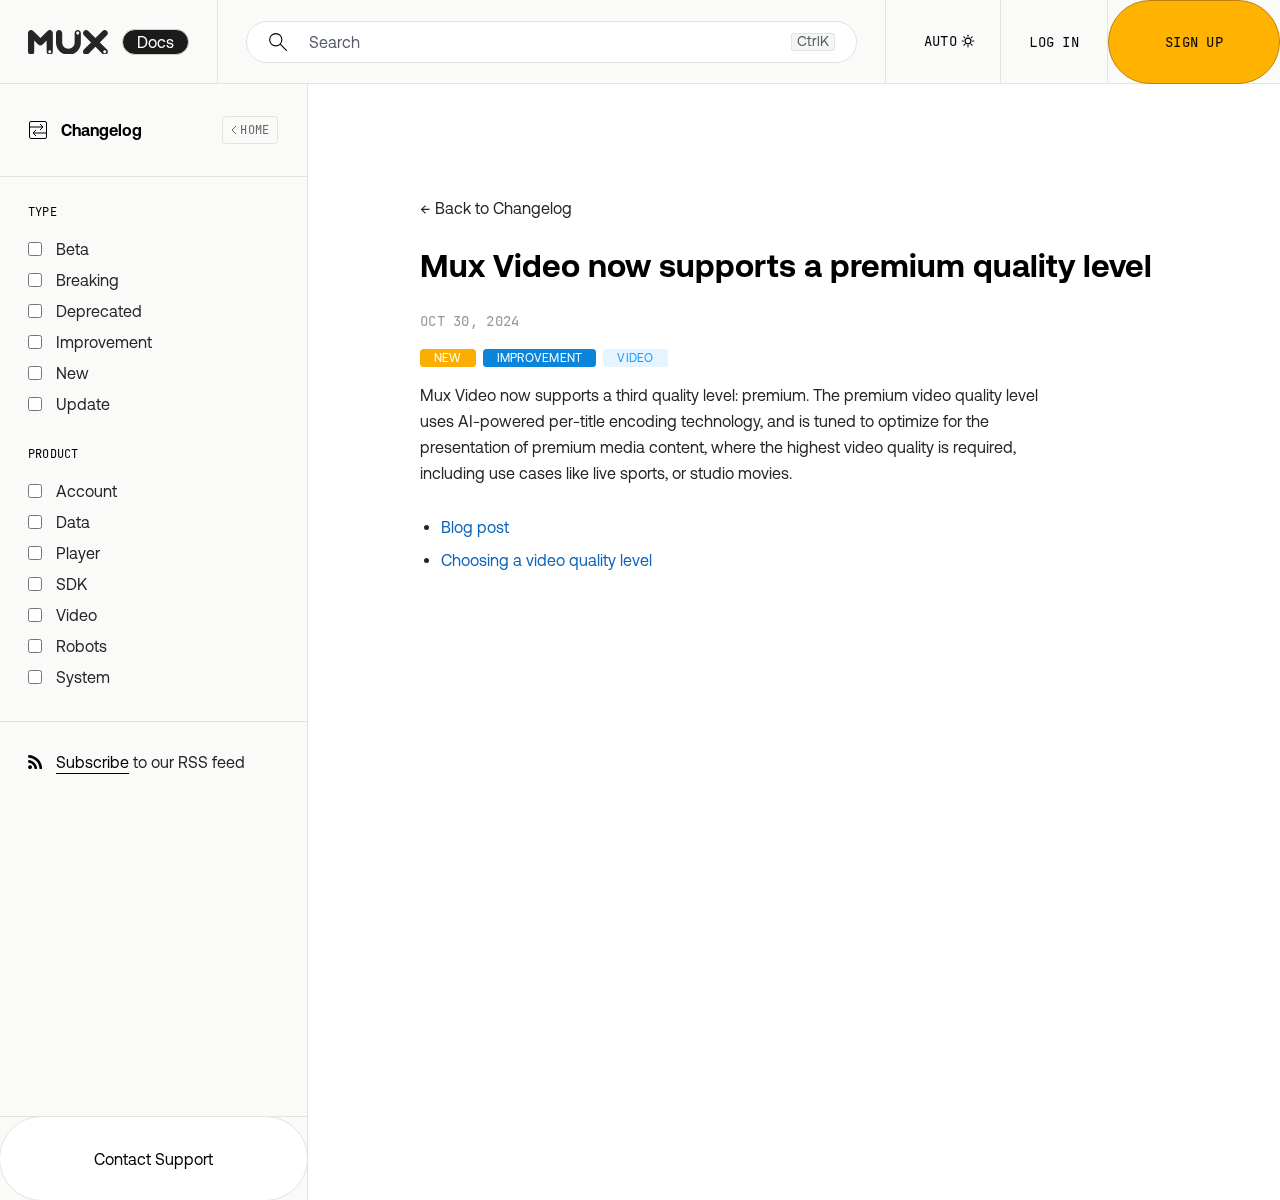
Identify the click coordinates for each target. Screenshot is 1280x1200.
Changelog (165, 130)
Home (254, 130)
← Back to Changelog (496, 208)
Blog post (475, 527)
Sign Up (1194, 42)
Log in (1054, 42)
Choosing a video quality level (546, 560)
